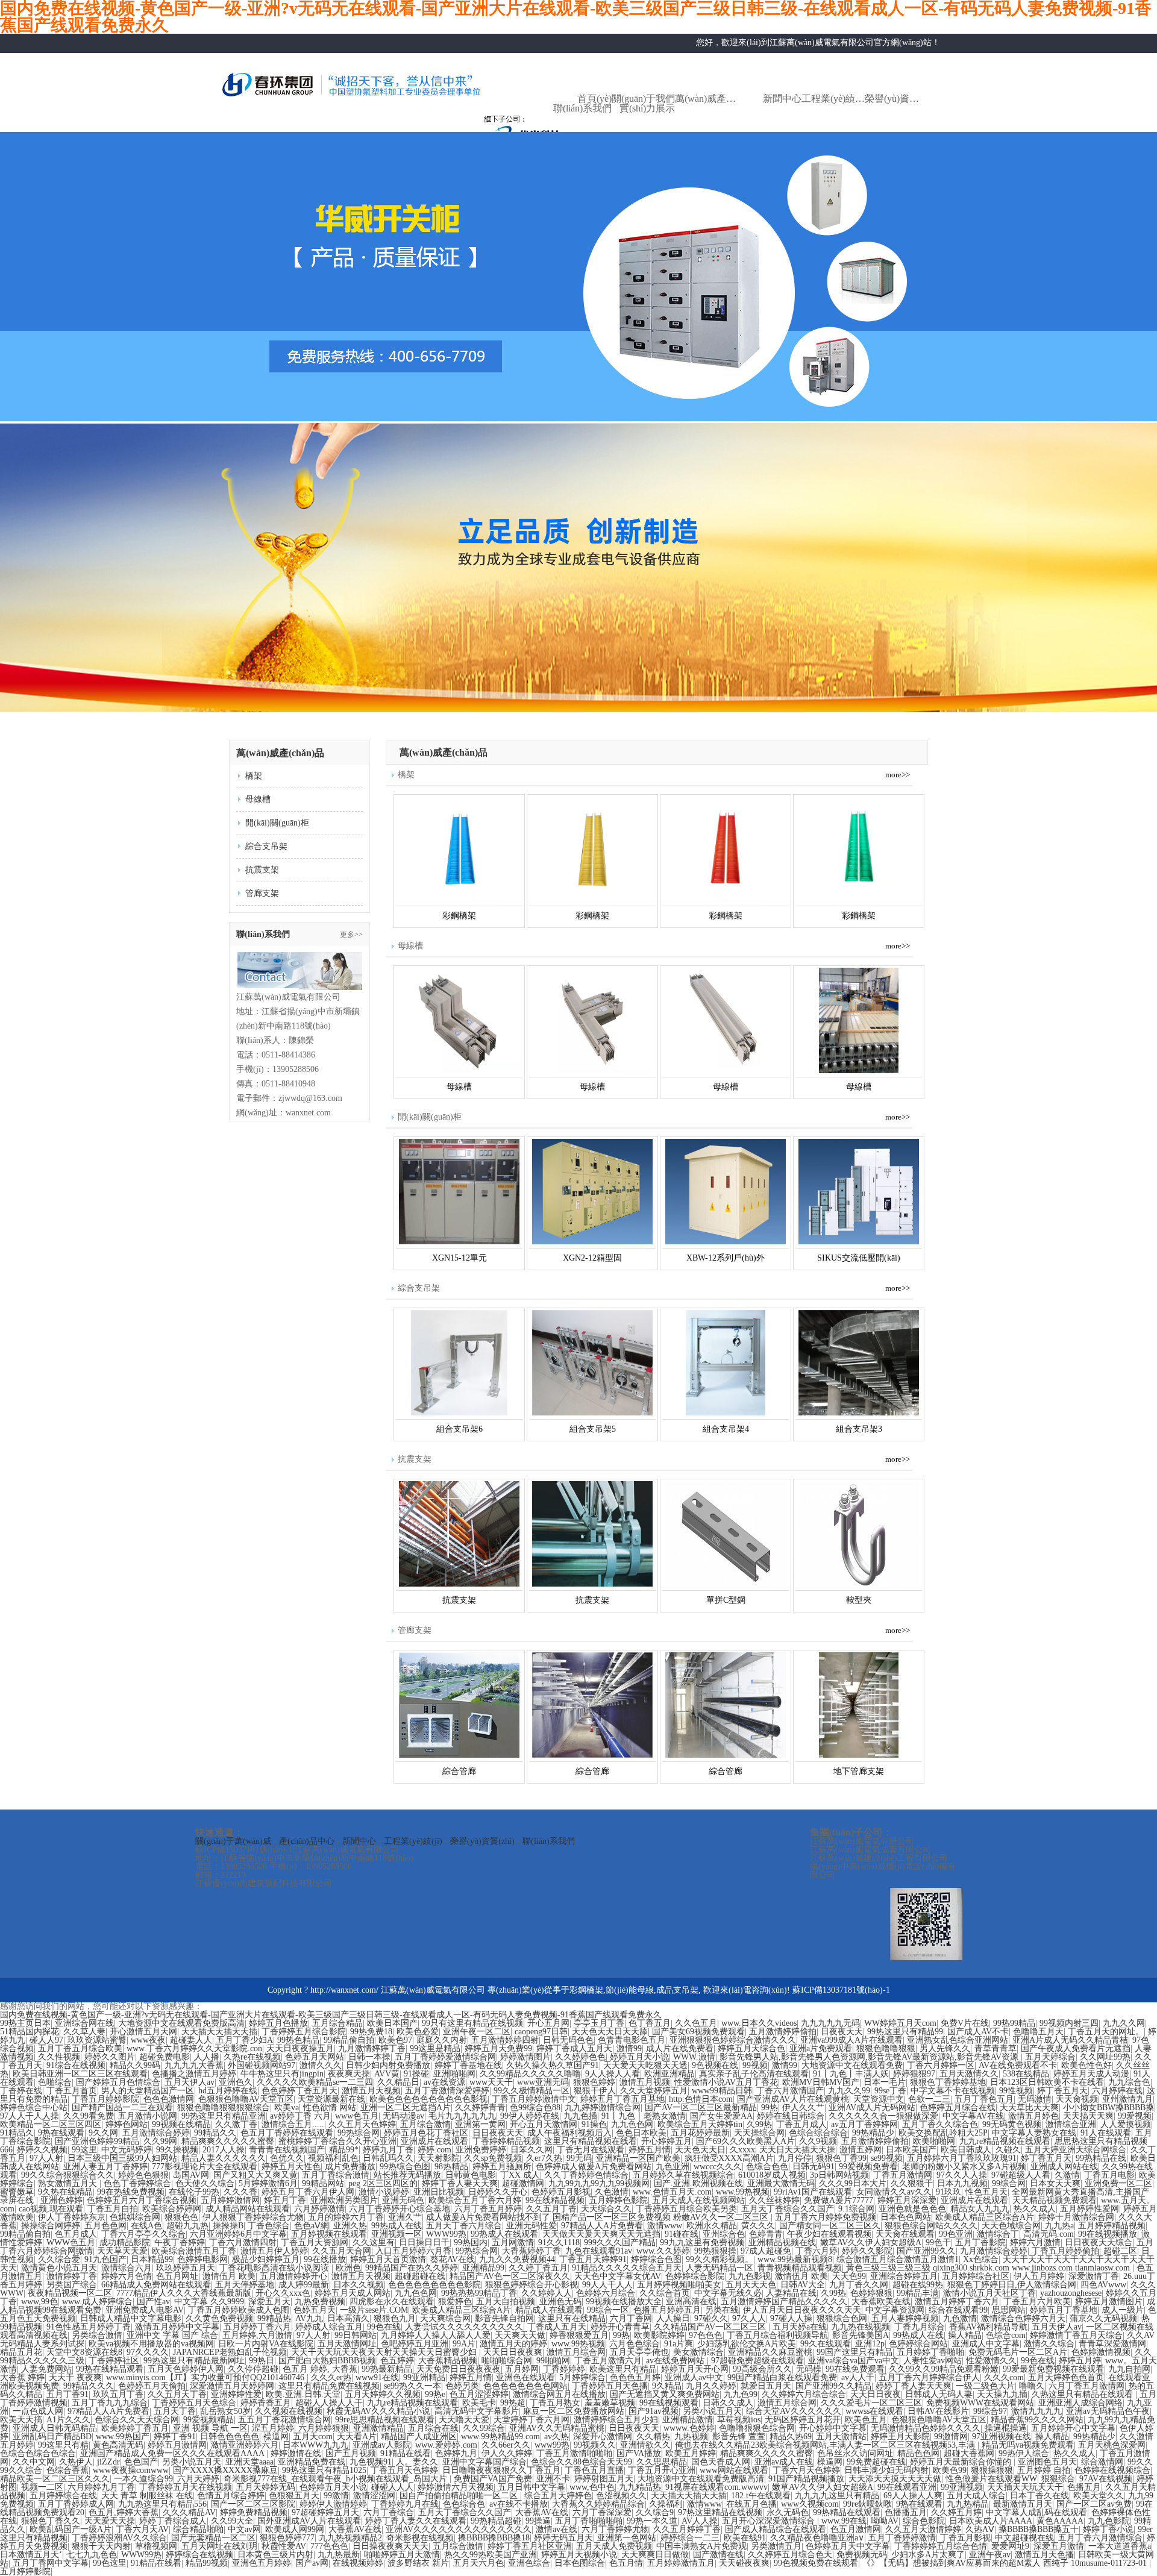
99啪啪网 (553, 2361)
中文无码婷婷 (127, 2150)
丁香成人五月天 (557, 2327)
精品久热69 (791, 2437)
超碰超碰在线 (420, 2276)
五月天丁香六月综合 (464, 2226)
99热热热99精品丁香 (479, 2293)
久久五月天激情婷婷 (923, 2529)
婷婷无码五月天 (563, 2538)
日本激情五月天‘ (31, 2555)
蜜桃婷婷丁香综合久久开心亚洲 (337, 2141)
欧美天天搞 (21, 2420)
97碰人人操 (791, 2318)
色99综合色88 (535, 2107)
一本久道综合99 (143, 2479)
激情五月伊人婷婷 (274, 2251)
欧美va (287, 2107)
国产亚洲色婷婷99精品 (97, 2141)
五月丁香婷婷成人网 (76, 2504)
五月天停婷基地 (245, 2285)
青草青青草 (996, 2048)
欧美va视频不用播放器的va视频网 (151, 2344)
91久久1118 (559, 2242)
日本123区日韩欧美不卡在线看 (1047, 2082)
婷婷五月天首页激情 (388, 2259)
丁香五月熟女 (555, 2403)
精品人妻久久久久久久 (224, 2158)
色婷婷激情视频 (1101, 2352)
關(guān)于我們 (643, 99)
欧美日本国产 (392, 2023)
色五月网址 (177, 2276)
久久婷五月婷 (956, 2512)
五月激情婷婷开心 (293, 2276)
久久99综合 (484, 2428)
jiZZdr (108, 2462)
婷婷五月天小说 (639, 2057)
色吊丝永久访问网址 (855, 2453)
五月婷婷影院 (25, 2571)
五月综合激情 (425, 2124)
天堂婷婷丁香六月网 (531, 2420)
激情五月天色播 (1044, 2555)
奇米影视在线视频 (420, 2538)
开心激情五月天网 (143, 2032)
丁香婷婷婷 (564, 2369)
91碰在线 (682, 2234)
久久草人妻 (84, 2032)
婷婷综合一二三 (690, 2538)
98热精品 (451, 2167)
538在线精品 (1026, 2074)
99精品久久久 (89, 2386)
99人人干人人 (607, 2285)
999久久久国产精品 (620, 2242)
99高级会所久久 (762, 2369)
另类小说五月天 (712, 2411)
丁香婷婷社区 (114, 2361)
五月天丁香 (175, 2411)
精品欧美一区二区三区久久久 (55, 2479)
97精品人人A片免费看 (602, 2226)
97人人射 (46, 2158)
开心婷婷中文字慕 (833, 2428)
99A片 (464, 2344)
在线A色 (146, 2226)
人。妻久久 (417, 2462)
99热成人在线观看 (504, 2234)
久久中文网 (34, 2462)
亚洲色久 (236, 2082)
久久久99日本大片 (853, 2183)
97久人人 (749, 2318)
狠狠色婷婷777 (287, 2538)
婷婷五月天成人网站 (353, 2293)
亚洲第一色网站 (627, 2538)
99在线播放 (325, 2259)
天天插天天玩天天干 (1025, 2487)
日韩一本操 (369, 2057)
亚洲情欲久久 (645, 2445)
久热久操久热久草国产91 (553, 2065)
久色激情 (612, 2192)
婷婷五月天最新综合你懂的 (962, 2462)
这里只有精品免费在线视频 (329, 2386)
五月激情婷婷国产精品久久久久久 (784, 2302)
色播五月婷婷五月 (667, 2310)
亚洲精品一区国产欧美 (638, 2158)
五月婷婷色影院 (618, 2200)
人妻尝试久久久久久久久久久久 (464, 2327)
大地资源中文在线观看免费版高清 (181, 2023)
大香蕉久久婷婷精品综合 (598, 2504)
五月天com (313, 2437)
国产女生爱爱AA (721, 2116)
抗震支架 (262, 870)
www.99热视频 (743, 2192)
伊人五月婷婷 (1039, 2276)
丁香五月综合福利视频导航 (777, 2335)
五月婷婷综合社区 (976, 2276)
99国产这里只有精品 (854, 2352)
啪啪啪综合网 (507, 2361)
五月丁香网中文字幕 (51, 2563)
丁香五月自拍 (113, 2209)
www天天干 (491, 2082)
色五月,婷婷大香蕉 (124, 2512)
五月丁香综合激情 (336, 2175)
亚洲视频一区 (397, 2234)
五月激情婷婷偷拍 (783, 2032)
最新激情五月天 (1023, 2504)
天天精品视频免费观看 (1055, 2200)
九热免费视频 (320, 2302)
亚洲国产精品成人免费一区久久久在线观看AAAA (173, 2453)
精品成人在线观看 (549, 2310)
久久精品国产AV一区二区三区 (711, 2327)
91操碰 (416, 2074)
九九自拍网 (1129, 2369)
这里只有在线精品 (572, 2318)
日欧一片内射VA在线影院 (266, 2344)
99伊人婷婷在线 (530, 2116)
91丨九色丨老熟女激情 (644, 2116)
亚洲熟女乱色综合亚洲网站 (958, 2040)
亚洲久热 (350, 2226)
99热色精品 (298, 2040)
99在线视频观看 (669, 2403)
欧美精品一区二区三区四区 (51, 2124)
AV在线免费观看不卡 (1018, 2065)
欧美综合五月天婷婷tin (700, 2124)
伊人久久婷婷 (507, 2453)
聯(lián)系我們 (582, 108)
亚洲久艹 (405, 2217)
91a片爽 (679, 2344)
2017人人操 (224, 2150)
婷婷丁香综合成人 (173, 2521)
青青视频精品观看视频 (800, 2268)
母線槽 (258, 799)
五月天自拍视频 (506, 2302)
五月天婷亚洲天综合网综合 (1076, 2150)
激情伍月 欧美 (229, 2276)
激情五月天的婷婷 (513, 2344)
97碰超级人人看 (1021, 2175)
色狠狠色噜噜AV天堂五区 (246, 2099)
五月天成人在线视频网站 (698, 2200)
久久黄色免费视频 (219, 2318)
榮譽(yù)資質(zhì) (896, 99)
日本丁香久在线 (1039, 2496)
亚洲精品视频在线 (782, 2242)
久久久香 (240, 2192)
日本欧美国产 (911, 2150)
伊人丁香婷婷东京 (72, 2217)
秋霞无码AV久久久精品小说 (378, 2411)
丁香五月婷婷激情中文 (534, 2099)
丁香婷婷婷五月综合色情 (941, 2546)
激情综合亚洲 (1071, 2124)
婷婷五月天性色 (291, 2167)
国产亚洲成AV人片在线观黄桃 (793, 2099)
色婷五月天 (315, 2310)
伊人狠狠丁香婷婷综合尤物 (253, 2217)
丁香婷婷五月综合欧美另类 (686, 2209)
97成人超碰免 (766, 2251)
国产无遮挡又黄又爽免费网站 (665, 2394)
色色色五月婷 (635, 2377)
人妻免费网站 (46, 2369)
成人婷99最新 (304, 2285)
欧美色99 (950, 2470)
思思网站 (1009, 2310)
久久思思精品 (662, 2462)
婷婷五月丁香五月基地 (622, 2099)
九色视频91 (371, 2462)
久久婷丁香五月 (538, 2268)
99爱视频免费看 (868, 2167)
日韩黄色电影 (471, 2175)
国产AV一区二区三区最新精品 (701, 2107)
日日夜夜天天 (498, 2133)
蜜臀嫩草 (17, 2192)
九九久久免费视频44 (517, 2259)
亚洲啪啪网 (454, 2074)
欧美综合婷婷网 (172, 2209)
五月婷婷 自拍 (1044, 2470)
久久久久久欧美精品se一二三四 (315, 2082)
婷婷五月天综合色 (751, 2048)
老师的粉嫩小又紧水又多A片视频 (964, 2167)
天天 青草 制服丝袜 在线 (147, 2496)
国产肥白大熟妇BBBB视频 (327, 2361)
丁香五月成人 (801, 2124)
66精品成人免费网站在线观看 (156, 2285)
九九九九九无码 (830, 2023)
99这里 (84, 2150)
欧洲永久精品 (712, 2226)
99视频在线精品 (181, 2124)
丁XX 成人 (520, 2175)
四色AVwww (1103, 2285)
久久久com (1004, 2377)
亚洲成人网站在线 (1064, 2167)
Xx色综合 (981, 2259)
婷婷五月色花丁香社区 (426, 2133)
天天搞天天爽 (1088, 2116)
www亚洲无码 (543, 2082)
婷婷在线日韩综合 (791, 2116)
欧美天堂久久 (1099, 2496)
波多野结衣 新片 (418, 2563)
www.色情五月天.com (672, 2192)
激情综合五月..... (293, 2124)
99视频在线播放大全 (624, 2302)
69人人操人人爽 (913, 2496)
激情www (665, 2226)
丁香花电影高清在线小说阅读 (275, 2268)
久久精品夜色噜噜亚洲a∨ (817, 2538)
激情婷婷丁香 (72, 2276)
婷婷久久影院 (867, 2251)
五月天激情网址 (347, 2344)
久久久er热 (331, 2377)
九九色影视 (750, 2276)
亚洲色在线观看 (525, 2377)
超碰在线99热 (918, 2285)
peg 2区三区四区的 (383, 2183)
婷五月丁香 (285, 2200)
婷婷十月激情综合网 (1076, 2217)
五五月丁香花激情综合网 (284, 2420)
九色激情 (960, 2318)
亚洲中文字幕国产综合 (484, 2462)
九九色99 (741, 2394)
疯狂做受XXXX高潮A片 (729, 2158)
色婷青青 (766, 2234)
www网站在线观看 (734, 2470)
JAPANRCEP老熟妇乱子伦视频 (230, 2352)
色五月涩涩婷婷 (479, 2394)
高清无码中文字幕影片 (477, 2411)
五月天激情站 (841, 2437)
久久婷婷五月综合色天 (790, 2555)
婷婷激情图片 (525, 2057)
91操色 (594, 2124)
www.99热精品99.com (500, 2437)
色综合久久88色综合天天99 (582, 2462)
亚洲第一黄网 (480, 2124)
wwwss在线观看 (874, 2411)
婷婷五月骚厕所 (502, 2167)
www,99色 (39, 2302)
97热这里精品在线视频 (720, 2512)
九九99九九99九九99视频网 (599, 2183)
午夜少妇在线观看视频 (829, 2234)
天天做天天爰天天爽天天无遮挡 (601, 2234)
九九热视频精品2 (350, 2538)
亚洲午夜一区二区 (477, 2032)
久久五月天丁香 (177, 2394)
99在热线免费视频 (131, 2192)
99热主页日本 (25, 2023)
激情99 (629, 2048)
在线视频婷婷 (358, 2563)
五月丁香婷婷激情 (902, 2538)
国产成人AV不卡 (978, 2032)
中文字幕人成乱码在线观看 (1036, 2512)
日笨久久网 (531, 2150)
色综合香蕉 (67, 2470)
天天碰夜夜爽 (744, 2563)
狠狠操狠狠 (992, 2470)
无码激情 (1035, 2099)
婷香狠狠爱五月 (579, 2335)
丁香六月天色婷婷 (806, 2470)
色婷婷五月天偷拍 (152, 2386)
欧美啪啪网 (934, 2141)
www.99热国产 (123, 2437)
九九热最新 (339, 2555)
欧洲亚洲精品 (669, 2074)
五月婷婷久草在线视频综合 (683, 2175)
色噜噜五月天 (1038, 2032)
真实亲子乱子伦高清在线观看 (754, 2074)
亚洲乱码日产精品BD (52, 2437)
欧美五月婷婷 (691, 2453)
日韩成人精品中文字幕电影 (131, 2318)
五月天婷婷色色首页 (1066, 2377)
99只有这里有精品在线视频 (472, 2023)
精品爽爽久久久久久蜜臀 (228, 2141)
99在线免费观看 (855, 2369)
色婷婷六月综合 (606, 2293)
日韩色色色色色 (230, 2437)
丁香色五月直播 (594, 2470)
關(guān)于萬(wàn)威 (233, 1841)
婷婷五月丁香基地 (1064, 2310)
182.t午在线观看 (761, 2496)
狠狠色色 (181, 2217)
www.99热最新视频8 (795, 2259)
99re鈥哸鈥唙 (867, 2504)
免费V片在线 (965, 2023)
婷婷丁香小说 (1108, 2529)
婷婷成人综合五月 (329, 2327)
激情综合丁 (998, 2234)
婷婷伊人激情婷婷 (333, 2504)
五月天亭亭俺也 (639, 2352)
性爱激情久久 (991, 2361)
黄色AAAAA (1060, 2521)
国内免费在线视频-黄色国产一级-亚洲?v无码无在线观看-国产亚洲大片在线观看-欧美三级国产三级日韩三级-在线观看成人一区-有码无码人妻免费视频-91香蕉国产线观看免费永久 (331, 2015)
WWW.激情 (694, 2057)
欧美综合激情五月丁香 (194, 2251)
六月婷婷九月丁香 (101, 2487)
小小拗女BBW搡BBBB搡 (1108, 2107)
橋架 (254, 776)
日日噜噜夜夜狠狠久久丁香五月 (501, 2470)
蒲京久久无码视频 (1103, 2318)
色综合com (1006, 2335)
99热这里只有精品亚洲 (224, 2116)
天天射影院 (439, 2158)
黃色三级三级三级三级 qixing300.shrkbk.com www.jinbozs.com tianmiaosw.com (989, 2268)
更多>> (351, 935)
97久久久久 (148, 2352)
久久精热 (653, 2437)
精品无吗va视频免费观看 (1028, 2445)
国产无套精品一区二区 (213, 2538)
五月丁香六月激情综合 (1100, 2538)
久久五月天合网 (342, 2251)
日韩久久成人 (728, 2403)
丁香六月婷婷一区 (941, 2065)
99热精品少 (873, 2133)
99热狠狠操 (715, 2251)
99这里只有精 (63, 2445)
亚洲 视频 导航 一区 (210, 2428)
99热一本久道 (652, 2521)
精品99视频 (207, 2563)
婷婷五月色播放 (278, 2023)
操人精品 (965, 2335)
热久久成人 (1035, 2209)
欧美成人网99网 (295, 2529)
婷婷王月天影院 (900, 2437)
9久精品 (667, 2386)
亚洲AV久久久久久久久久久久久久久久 (459, 2529)
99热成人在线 (397, 2226)
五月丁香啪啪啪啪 (589, 2521)
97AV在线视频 (1106, 2479)
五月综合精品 (337, 2023)
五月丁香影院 (980, 2242)
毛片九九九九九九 (462, 2116)
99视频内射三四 (1069, 2023)
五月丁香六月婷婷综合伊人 (929, 2377)
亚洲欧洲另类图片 (344, 2200)
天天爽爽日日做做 (655, 2555)
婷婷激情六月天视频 (456, 2487)
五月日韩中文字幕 (531, 2487)
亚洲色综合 (529, 2563)
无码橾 (809, 2369)
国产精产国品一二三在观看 (122, 2107)
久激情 (1067, 2175)
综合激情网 (1102, 2462)
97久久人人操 (962, 2175)
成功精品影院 (125, 2242)
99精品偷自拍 (349, 2040)
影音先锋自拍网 (504, 2318)
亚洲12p (870, 2344)
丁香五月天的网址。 (1106, 2032)
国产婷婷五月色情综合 (118, 2082)
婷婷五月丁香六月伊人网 (308, 2192)
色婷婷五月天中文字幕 (848, 2546)
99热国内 (471, 2242)
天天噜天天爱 (464, 2420)
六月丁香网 (631, 2318)
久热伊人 (76, 2462)
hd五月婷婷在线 (228, 2091)
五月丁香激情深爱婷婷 (447, 2091)
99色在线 (384, 2327)
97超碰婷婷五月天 (325, 2512)
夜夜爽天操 (349, 2074)
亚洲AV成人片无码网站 (872, 2107)
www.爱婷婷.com (446, 2445)
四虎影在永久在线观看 (392, 2302)
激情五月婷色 (1033, 2116)
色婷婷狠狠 (871, 2293)
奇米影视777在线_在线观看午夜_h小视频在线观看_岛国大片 (337, 2479)
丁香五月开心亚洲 (662, 2470)
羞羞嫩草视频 (610, 2403)
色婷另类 (462, 2386)
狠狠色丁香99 (841, 2158)
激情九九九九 (1036, 2411)
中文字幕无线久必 (728, 2293)
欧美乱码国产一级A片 (71, 2529)
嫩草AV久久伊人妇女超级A (871, 2242)
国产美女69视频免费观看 (698, 2032)
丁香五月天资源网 (315, 2242)
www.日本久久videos (759, 2023)
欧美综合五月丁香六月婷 (475, 2200)
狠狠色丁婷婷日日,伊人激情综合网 (1012, 2285)
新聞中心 (782, 99)
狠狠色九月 (395, 2318)
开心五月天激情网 (544, 2124)
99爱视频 (1135, 2116)
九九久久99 (849, 2091)
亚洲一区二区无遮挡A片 (406, 2107)
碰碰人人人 (392, 2487)
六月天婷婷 (198, 2479)
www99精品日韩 (722, 2091)
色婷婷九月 (456, 2453)
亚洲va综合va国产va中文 (854, 2361)
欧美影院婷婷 (659, 2335)
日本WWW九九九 (315, 2445)
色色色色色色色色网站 (525, 2386)
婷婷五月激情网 (177, 2445)
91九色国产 (105, 2259)
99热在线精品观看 (110, 2369)
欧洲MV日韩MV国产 (821, 2082)
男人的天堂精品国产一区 (148, 2091)
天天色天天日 (700, 2150)
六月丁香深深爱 (602, 2512)
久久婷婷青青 (480, 2107)
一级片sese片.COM (374, 2310)
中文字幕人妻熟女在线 (1034, 2133)
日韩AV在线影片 (938, 2411)
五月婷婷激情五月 (681, 2563)
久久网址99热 (1105, 2057)
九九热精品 (968, 2504)
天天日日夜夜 (876, 2394)
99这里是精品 (435, 2048)
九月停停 (795, 2158)
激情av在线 (557, 2529)
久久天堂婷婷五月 (654, 2091)
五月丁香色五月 (984, 2099)
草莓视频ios (739, 2420)
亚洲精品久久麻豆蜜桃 (770, 2352)
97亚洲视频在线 (1002, 2437)
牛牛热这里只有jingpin (282, 2074)
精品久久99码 (135, 2065)
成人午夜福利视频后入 (569, 2133)
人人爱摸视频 (1126, 2124)
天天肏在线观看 (905, 2234)
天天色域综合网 (1011, 2226)
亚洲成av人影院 (382, 2445)
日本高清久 (348, 2318)
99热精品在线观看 (847, 2512)
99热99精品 (1014, 2023)
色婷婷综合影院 (695, 2276)
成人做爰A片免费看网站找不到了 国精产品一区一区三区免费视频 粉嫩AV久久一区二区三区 (598, 2217)
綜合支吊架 (266, 846)
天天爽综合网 (445, 2318)
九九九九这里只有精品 (837, 2496)
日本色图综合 (580, 2563)
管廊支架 (262, 893)
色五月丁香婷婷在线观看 (287, 2133)
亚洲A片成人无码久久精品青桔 (1070, 2040)
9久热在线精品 (65, 2192)
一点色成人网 (38, 2411)
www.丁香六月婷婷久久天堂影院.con (194, 2048)
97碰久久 (711, 2318)
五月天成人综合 (976, 2496)
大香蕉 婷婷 (22, 2377)
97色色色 (706, 2335)
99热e (435, 2394)
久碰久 (1008, 2150)
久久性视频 (59, 2057)
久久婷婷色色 (580, 2057)
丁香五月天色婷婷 (404, 2470)
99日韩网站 (356, 2335)
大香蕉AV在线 (542, 2512)
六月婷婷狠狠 (324, 2428)
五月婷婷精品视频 (1112, 2226)
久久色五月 (696, 2023)
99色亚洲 (956, 2234)
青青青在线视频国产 (287, 2150)
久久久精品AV (189, 2512)
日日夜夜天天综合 (1099, 2242)
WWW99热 (446, 2234)
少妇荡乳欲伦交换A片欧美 (747, 2344)
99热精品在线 (1101, 2158)
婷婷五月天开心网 (695, 2369)
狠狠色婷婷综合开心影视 (531, 2285)
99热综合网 (359, 2133)
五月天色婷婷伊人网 (186, 2369)
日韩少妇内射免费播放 (388, 2065)
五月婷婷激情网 (230, 2200)
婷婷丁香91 (175, 2437)
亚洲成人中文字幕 (986, 2344)
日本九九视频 (962, 2183)
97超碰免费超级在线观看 (757, 2361)
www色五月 (357, 2116)
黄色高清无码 (118, 2445)
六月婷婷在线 (1117, 2091)
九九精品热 (640, 2487)
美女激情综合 (698, 2352)
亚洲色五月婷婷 (262, 2563)
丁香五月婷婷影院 (105, 2099)
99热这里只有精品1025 (324, 2470)
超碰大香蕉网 (969, 2453)
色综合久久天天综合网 (137, 2420)
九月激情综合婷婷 (994, 2251)
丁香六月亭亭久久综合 (143, 2234)
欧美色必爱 (418, 2032)
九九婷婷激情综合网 (603, 2107)
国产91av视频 (654, 2411)
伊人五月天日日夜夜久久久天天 (802, 2310)
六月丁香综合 (389, 2512)
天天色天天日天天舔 (610, 2032)
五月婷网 (522, 2369)
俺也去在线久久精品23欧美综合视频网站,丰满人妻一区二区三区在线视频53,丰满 (826, 2445)
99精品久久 (215, 2133)
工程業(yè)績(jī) (833, 99)
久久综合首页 (665, 2293)
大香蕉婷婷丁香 (531, 2251)
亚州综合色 (724, 2234)
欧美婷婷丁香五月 (135, 2428)
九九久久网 (1124, 2023)
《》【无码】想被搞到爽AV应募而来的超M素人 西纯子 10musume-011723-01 (1006, 2563)
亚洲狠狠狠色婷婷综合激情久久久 (733, 2040)
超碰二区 (1120, 2251)
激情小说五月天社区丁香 (989, 2293)
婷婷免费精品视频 (254, 2512)
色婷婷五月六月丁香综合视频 (142, 2200)
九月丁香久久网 (859, 2285)
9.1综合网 (856, 2209)
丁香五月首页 (72, 2091)
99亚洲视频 (962, 2487)
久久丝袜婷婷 (774, 2200)
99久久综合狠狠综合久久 (67, 2175)
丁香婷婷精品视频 (506, 2141)
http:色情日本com (701, 2099)
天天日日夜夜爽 (513, 2352)
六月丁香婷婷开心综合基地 (400, 2209)
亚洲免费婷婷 (481, 2150)
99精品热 (274, 2318)
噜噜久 (1032, 2386)
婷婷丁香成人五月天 (574, 2048)
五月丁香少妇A (245, 2040)
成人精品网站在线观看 (248, 2209)
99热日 (262, 2361)
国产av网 (312, 2563)
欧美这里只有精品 (623, 2369)
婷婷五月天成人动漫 (1091, 2074)
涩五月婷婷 (273, 2428)
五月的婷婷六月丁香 (346, 2217)
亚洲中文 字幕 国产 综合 (172, 2335)
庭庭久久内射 (442, 2040)
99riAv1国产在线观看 (813, 2192)
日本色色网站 (906, 2217)
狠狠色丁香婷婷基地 (948, 2082)
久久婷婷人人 (547, 2293)
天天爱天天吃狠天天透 (645, 2065)
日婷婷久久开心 (498, 2192)
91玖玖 (948, 2192)
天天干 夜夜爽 (75, 2377)
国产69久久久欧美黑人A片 (745, 2141)
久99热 (759, 2124)
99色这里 (110, 2563)
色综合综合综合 (818, 2133)
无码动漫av (403, 2116)
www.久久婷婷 (663, 2251)
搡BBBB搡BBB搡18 (494, 2538)
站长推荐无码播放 (407, 2175)
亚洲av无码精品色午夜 (1108, 2411)
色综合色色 (767, 2167)
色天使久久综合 (205, 2183)
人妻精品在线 (791, 2293)
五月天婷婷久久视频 (383, 2394)
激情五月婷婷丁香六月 (957, 2302)
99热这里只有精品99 (905, 2032)
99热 (770, 2107)
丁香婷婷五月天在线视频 (186, 2487)
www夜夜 (148, 2040)
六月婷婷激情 (319, 2209)
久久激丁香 (236, 2124)
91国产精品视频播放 (806, 2479)
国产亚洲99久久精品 (833, 2386)
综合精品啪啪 (198, 2529)
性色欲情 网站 (330, 2107)
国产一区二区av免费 (1094, 2504)
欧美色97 (395, 2040)
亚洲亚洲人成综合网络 (1080, 2403)
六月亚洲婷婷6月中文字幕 (238, 2234)
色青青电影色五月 (632, 2040)
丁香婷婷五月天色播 (610, 2386)
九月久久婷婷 (711, 2386)
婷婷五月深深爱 (907, 2200)
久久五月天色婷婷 (362, 2124)
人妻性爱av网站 (933, 2361)
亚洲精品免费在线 (312, 2462)
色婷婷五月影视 (561, 2192)
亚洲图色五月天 (1047, 2462)
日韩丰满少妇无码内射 (886, 2470)
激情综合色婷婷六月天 (1023, 2318)
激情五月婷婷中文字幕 (177, 2327)
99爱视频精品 (209, 2420)
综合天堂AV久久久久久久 (794, 2411)
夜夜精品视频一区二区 (70, 2293)
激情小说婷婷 (384, 2192)
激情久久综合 (1049, 2344)
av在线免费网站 (676, 2361)
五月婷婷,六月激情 (257, 2335)
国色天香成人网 (721, 2462)
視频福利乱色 (333, 2158)
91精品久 (17, 2133)
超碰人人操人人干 (329, 2403)
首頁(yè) (594, 99)
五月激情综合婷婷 (156, 2133)
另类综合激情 (97, 2335)
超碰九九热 (187, 2226)
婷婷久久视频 (42, 2150)
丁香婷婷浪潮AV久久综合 (119, 2538)
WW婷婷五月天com (900, 2023)
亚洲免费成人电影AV (145, 2310)
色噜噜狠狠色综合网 (757, 2428)
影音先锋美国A (861, 2335)
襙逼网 (276, 2437)
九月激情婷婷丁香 (372, 2048)
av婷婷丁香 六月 (300, 2116)
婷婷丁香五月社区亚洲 (530, 2546)
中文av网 (244, 2529)
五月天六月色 (478, 2563)
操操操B (228, 2226)
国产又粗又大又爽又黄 (256, 2175)
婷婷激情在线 (296, 2453)
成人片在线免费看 (680, 2048)
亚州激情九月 (1127, 2099)
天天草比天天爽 (1029, 2107)
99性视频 (1016, 2091)
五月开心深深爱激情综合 (770, 2521)
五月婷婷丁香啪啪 (930, 2352)
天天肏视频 (1077, 2099)
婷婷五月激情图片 (1109, 2302)
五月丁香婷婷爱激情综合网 (445, 2057)
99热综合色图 (405, 2167)
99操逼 (538, 2521)
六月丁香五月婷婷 (488, 2209)
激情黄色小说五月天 (59, 2268)
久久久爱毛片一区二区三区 (871, 2403)
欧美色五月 (866, 2420)
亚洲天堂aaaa (249, 2462)
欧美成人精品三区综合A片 (985, 2217)
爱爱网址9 (1010, 2546)
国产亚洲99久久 (926, 2251)
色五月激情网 (856, 2529)
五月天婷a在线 (800, 2327)
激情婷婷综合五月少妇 (616, 2420)
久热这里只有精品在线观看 (1083, 2394)
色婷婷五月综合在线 (958, 2107)
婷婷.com (434, 2150)
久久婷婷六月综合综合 (804, 2394)
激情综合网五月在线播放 (559, 2394)
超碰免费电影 (165, 2057)
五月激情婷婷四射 (505, 2040)
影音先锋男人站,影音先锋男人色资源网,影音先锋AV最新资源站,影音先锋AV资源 (870, 2057)
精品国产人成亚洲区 (419, 2437)
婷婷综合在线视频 (199, 2555)
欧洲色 (348, 2268)
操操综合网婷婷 (51, 2226)
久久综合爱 (59, 2259)
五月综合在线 (433, 2428)
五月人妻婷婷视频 (905, 2318)
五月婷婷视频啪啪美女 (679, 2285)
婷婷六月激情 (1035, 2242)
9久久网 (103, 2133)
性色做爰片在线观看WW (991, 2479)
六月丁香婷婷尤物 (615, 2529)
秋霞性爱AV (284, 2546)
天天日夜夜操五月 (300, 2048)
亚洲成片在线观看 (434, 2141)
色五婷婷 (397, 2361)
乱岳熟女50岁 (225, 2411)
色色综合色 (464, 2504)
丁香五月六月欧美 (1037, 2302)
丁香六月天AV (142, 2529)
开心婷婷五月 (666, 2141)
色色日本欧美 (641, 2133)
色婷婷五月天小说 (333, 2487)
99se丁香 (890, 2091)
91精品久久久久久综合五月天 (627, 2268)
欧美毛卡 (479, 2403)
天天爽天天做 (520, 2335)
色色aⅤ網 (312, 2226)
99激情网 (951, 2437)
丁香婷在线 (21, 2091)
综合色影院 (924, 2521)
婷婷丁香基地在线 (468, 2065)
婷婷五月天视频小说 (579, 2555)
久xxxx (742, 2150)
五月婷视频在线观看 (329, 2234)
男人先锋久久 (945, 2048)
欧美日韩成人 (966, 2150)
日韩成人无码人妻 (939, 2394)
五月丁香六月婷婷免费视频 (826, 2217)
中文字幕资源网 (895, 2310)
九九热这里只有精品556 (162, 2504)
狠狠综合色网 (842, 2318)
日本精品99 (152, 2259)
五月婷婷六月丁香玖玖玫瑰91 (962, 2158)
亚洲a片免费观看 (821, 2048)
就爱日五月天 (766, 2386)
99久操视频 (177, 2150)
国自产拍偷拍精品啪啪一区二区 (460, 2496)
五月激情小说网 (148, 2116)
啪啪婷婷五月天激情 (402, 2555)
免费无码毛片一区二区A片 (1018, 2352)
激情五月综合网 (576, 2352)
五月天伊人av (190, 2082)
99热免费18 (371, 2032)
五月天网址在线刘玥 (219, 2546)
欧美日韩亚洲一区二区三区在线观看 (80, 2074)
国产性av (153, 2302)
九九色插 (580, 2116)
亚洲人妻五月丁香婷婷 (105, 2167)
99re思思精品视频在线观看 (385, 2420)
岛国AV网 (191, 2175)
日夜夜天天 (842, 2032)
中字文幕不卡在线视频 (953, 2091)
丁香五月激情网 (903, 2175)
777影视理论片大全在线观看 (205, 2167)
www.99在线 (844, 2521)
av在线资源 (444, 2082)
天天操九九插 (1002, 2394)
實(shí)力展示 (647, 108)
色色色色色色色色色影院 (434, 2285)
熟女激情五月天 (69, 2183)
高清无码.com (1049, 2234)
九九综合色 (1129, 2082)
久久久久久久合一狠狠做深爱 (883, 2116)
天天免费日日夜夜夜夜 (459, 2369)
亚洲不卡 (553, 2479)
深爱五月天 (269, 2302)
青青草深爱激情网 (1112, 2344)
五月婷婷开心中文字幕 (1073, 2428)
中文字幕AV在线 (973, 2116)
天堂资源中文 (879, 2099)
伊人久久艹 (803, 2107)
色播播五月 (906, 2512)
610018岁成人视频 (772, 2175)
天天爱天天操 (110, 2521)
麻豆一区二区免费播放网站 (574, 2411)
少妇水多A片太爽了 (928, 2555)
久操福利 (666, 2504)
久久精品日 (398, 2082)
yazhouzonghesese (1071, 2293)
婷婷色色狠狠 (143, 2175)
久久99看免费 (89, 2116)
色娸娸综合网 (135, 2217)
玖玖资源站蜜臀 (97, 2040)
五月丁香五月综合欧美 (80, 2048)
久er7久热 (544, 2158)
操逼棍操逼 (1006, 2428)
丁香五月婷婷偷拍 (1065, 2251)
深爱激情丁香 (1094, 2276)
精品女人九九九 (980, 2209)
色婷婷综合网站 (918, 2344)
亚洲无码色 (403, 2200)
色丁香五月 (650, 2023)
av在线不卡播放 (519, 2504)
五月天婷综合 (1050, 2057)
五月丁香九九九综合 (110, 2403)
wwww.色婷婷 (689, 2428)
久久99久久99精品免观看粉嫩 (944, 2369)
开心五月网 (548, 2023)
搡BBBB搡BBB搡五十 (1039, 2529)
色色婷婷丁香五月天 (299, 2091)
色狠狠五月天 (294, 2496)
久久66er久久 (506, 2445)
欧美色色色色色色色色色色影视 (428, 2099)
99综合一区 (608, 2310)
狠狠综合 (1058, 2479)
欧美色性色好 (1086, 2065)
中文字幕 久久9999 (209, 2302)
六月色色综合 (635, 2344)
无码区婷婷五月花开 (803, 2420)
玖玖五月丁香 (118, 2394)
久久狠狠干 (912, 2183)
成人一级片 (1123, 2310)
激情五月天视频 (371, 2091)
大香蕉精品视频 (448, 2361)
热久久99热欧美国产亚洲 (491, 2555)
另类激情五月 (776, 2546)
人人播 (207, 2057)
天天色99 (849, 2276)
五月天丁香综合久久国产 (788, 2209)
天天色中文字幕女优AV (618, 2276)
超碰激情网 (523, 2183)
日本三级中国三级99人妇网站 (122, 2158)
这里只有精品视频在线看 (591, 2141)
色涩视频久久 (621, 2496)
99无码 (579, 2158)
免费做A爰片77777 (839, 2200)
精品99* (344, 2150)
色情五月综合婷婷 (231, 2496)
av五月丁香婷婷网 (864, 2124)
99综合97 (990, 2411)
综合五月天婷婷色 (558, 2496)
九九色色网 (632, 2124)
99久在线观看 (826, 2344)
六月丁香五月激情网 (1086, 2386)
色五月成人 (76, 2234)
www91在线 (377, 2377)
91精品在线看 (406, 2453)
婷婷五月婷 (1080, 2361)
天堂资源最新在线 (331, 2099)
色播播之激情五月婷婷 (194, 2074)
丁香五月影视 (965, 2538)
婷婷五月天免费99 (498, 2048)
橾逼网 (830, 2462)
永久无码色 (788, 2512)
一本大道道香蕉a (1120, 2546)
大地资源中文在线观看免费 (852, 2065)
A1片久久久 (68, 2420)
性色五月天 (986, 2192)
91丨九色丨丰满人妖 (851, 2074)
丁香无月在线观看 (591, 2150)
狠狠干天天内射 (101, 2546)
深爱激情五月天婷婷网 (232, 2386)
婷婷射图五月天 (604, 2479)
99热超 (513, 2403)
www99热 (552, 2445)
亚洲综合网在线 (84, 2023)
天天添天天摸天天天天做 (895, 2479)
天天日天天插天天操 (797, 2150)
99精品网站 (323, 2183)
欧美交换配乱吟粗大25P (943, 2133)
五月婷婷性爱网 (1090, 2209)
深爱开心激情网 (603, 2437)
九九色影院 (1109, 2521)
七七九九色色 (92, 2555)
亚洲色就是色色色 (912, 2209)
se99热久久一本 (412, 2386)
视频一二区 (42, 2487)
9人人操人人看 (613, 2074)
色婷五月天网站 (315, 2057)
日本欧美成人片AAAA (991, 2521)
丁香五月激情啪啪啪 (574, 2453)
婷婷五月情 (650, 2150)
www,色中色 (592, 2487)
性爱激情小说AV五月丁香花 (726, 2082)
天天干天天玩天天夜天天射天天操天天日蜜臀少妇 (385, 2352)
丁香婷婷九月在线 (405, 2504)
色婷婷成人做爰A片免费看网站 (594, 2167)
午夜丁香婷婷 (180, 2242)
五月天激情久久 (969, 2074)
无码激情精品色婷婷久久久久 (926, 2428)
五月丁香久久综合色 (940, 2124)
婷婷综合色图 (656, 2259)
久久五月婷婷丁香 (687, 2529)
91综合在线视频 (76, 2065)
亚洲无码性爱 (531, 2226)
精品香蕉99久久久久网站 (1037, 2420)
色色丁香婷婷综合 (137, 2183)
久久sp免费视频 (493, 2158)
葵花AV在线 (453, 2259)
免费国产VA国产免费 (493, 2479)
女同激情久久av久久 (894, 2192)
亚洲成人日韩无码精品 (55, 2428)
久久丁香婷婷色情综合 (586, 2175)
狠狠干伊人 (595, 2091)
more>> (898, 775)
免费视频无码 (862, 2555)
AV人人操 (700, 2521)
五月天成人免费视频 (614, 2546)
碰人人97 (46, 2040)
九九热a (1059, 2226)
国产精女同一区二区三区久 (830, 2226)
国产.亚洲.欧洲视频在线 (698, 2183)
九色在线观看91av (599, 2251)
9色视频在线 (715, 2065)
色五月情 (626, 2563)
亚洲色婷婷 (61, 2200)
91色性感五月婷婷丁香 (89, 2327)
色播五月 (1084, 2487)
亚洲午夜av (990, 2555)
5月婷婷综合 (582, 2377)
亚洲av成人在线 (784, 2462)
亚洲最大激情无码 (781, 2183)
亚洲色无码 (560, 2302)
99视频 (755, 2065)
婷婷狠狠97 (914, 2074)
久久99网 (160, 2141)
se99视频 (887, 2158)
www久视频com (810, 2504)
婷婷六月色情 (127, 2276)
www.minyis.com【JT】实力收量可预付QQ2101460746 (206, 2377)
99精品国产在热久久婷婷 (412, 2268)
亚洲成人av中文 (694, 2377)
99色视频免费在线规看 (816, 2563)
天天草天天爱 (122, 2251)
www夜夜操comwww (131, 2470)
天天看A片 (357, 2437)
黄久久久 (758, 2226)
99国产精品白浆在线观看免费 (782, 2377)
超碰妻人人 (191, 2040)
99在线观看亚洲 (907, 2487)
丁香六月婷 (817, 2251)
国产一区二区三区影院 (253, 2504)
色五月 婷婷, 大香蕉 (320, 2369)
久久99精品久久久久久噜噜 (530, 2074)
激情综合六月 (127, 2268)
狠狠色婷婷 (594, 2082)
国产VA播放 (639, 2453)
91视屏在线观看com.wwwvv (716, 2487)
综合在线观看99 (958, 2310)
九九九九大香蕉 (194, 2065)
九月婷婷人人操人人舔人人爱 (436, 2335)
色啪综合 (55, 2082)
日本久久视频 (359, 2285)
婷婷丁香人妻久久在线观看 (416, 2521)
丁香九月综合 (920, 2327)
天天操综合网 (759, 2133)
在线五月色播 (751, 2504)
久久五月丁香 (551, 2209)
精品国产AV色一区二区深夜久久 (510, 2276)
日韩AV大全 (803, 2285)
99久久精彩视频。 (720, 2259)
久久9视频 (818, 2141)
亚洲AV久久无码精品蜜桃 (557, 2428)
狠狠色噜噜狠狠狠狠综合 (224, 2107)
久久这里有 (374, 2242)
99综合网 (1009, 2183)
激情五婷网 (861, 2150)
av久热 (557, 2437)
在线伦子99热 (194, 2192)
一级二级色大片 (985, 2386)
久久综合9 (655, 2512)
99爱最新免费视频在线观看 (1053, 2369)
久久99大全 (232, 2521)
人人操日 (673, 2318)
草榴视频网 (156, 2546)
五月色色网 (105, 2226)
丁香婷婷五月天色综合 (194, 2403)
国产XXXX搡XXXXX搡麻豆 (225, 2470)
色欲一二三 (929, 2099)
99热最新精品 (387, 2369)
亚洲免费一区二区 (1118, 2183)
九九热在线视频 (861, 2327)
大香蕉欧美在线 (881, 2302)
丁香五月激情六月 (608, 2361)
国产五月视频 (351, 2453)
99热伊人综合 (1024, 2453)
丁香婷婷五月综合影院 (304, 2032)
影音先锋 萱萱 (739, 2437)
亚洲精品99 (483, 2268)
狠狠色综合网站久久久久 (931, 2226)
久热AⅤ (980, 2529)
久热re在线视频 (252, 2057)
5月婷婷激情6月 (268, 2183)
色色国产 (141, 2462)
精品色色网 (918, 2453)
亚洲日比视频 (439, 2192)
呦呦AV (885, 2521)
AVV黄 (387, 2074)
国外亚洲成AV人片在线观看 (309, 2521)
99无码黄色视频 (1012, 2124)
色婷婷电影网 (202, 2259)
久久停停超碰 (253, 2369)
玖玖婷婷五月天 (186, 2268)
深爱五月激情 (1059, 2546)
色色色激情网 (169, 2099)
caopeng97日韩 (541, 2032)
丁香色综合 (269, 2226)
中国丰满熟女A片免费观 (701, 2546)
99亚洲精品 (424, 2377)
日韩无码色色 (568, 2040)
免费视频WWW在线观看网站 (980, 2403)
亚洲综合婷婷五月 (904, 2276)
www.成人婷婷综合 (97, 2302)
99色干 (938, 2242)
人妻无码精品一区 (720, 2268)
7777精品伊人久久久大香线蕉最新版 (184, 2293)
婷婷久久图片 (110, 2057)
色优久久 (287, 2158)
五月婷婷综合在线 (63, 2496)
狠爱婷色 (455, 2302)
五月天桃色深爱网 (1112, 2445)
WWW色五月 (71, 2242)
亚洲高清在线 (691, 2302)
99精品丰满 (918, 2293)
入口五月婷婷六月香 (413, 2251)
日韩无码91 (814, 2167)
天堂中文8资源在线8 (84, 2352)
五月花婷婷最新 (700, 2133)
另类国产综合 (72, 2285)
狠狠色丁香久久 (51, 2521)
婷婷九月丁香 (388, 2150)
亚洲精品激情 (688, 2420)
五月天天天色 (751, 2285)
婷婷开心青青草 (620, 2327)
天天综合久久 (606, 2209)
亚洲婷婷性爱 (236, 2394)
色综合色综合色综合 (38, 2453)
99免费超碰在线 (876, 2462)
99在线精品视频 (555, 2200)
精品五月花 (21, 2352)
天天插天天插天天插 (219, 2032)
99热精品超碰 (496, 2521)
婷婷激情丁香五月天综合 (1076, 2335)
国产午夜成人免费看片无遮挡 (1076, 2048)
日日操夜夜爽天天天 (390, 2546)
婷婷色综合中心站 (34, 2107)
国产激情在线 (718, 2555)
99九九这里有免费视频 (702, 2242)
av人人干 (858, 2377)
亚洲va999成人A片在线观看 (851, 2040)
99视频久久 (595, 2445)
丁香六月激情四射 (243, 2242)
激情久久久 (321, 2065)
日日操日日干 (424, 2242)
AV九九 (309, 2318)
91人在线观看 (1106, 2133)
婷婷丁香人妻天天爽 (460, 2183)
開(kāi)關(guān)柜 (277, 823)
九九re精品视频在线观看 (1005, 2141)
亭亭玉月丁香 (599, 2023)
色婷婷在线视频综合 (1112, 2470)
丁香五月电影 (1109, 2175)
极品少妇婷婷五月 (266, 2259)
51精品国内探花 (30, 2032)
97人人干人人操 (30, 2116)
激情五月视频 (645, 2082)
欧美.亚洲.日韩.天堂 (303, 2394)
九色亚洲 (673, 2167)
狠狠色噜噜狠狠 (886, 2048)
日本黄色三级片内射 (275, 2555)
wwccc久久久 (718, 2167)
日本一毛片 (885, 2082)
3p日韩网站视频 (839, 2175)
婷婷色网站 (127, 2124)
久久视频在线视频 (289, 2411)
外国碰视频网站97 (262, 2065)
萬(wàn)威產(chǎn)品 (707, 99)
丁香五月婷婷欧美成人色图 (239, 2310)
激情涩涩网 (374, 2496)
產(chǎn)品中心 (307, 1841)
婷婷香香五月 (266, 2403)
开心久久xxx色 (283, 2293)
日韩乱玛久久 (388, 2158)
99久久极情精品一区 (531, 2091)
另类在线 (722, 2310)
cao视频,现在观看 (51, 2209)
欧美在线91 (745, 2538)
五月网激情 (513, 2242)
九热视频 (691, 2437)
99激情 (336, 2496)
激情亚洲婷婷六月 (245, 2445)
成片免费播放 (350, 2167)
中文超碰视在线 (1024, 2538)
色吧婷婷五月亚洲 (415, 2344)
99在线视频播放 (1108, 2234)
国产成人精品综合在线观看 (776, 2529)
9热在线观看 (61, 2133)
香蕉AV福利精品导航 (988, 2327)
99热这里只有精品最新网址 (194, 2361)
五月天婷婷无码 (266, 2487)
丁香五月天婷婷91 (593, 2259)
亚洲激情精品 (378, 2428)
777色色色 (329, 2546)
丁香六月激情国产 (790, 2091)
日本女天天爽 (1055, 2183)
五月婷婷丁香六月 (257, 2327)
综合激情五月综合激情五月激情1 (898, 2259)
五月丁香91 (67, 2394)
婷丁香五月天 (1062, 2091)
